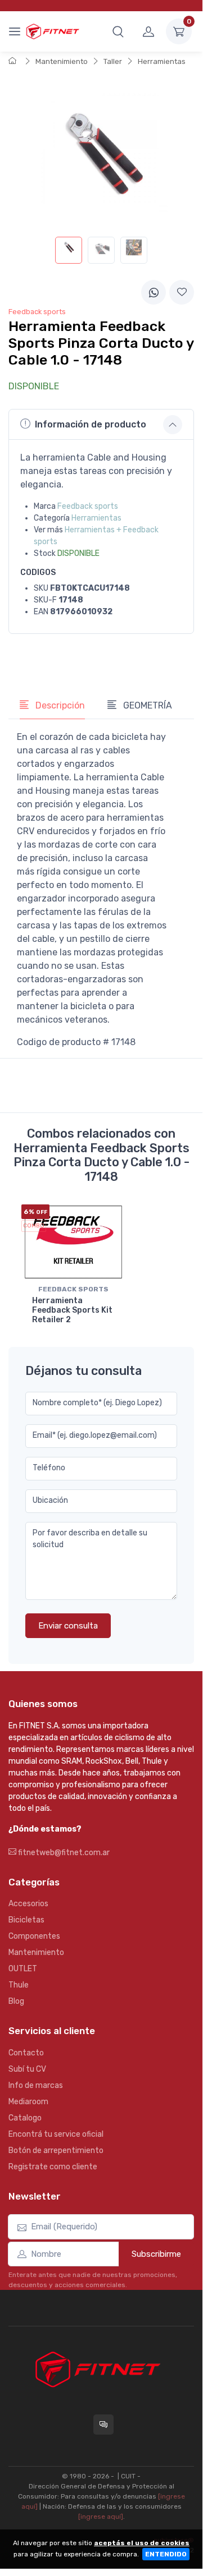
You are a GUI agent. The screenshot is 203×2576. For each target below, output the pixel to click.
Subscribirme (156, 2254)
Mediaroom (28, 2102)
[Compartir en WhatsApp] (154, 292)
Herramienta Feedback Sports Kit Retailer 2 (72, 1310)
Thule (19, 1985)
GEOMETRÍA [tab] (146, 705)
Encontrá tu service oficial (56, 2134)
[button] (118, 31)
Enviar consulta (68, 1626)
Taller (113, 61)
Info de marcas (36, 2085)
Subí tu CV (27, 2069)
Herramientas (162, 61)
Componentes (34, 1936)
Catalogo (25, 2118)
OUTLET (23, 1969)
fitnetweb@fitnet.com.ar (63, 1853)
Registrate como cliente (53, 2167)
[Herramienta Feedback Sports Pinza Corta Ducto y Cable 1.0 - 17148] (69, 250)
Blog (16, 2001)
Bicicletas (26, 1920)
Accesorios (28, 1904)
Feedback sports (88, 506)
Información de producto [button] (91, 424)
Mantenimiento (62, 61)
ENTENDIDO (166, 2554)
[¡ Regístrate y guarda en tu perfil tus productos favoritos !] (182, 292)
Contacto (26, 2053)
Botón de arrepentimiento (56, 2150)
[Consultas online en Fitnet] (103, 2425)
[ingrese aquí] (101, 2517)
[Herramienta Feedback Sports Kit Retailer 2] (73, 1242)
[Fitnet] (52, 31)
